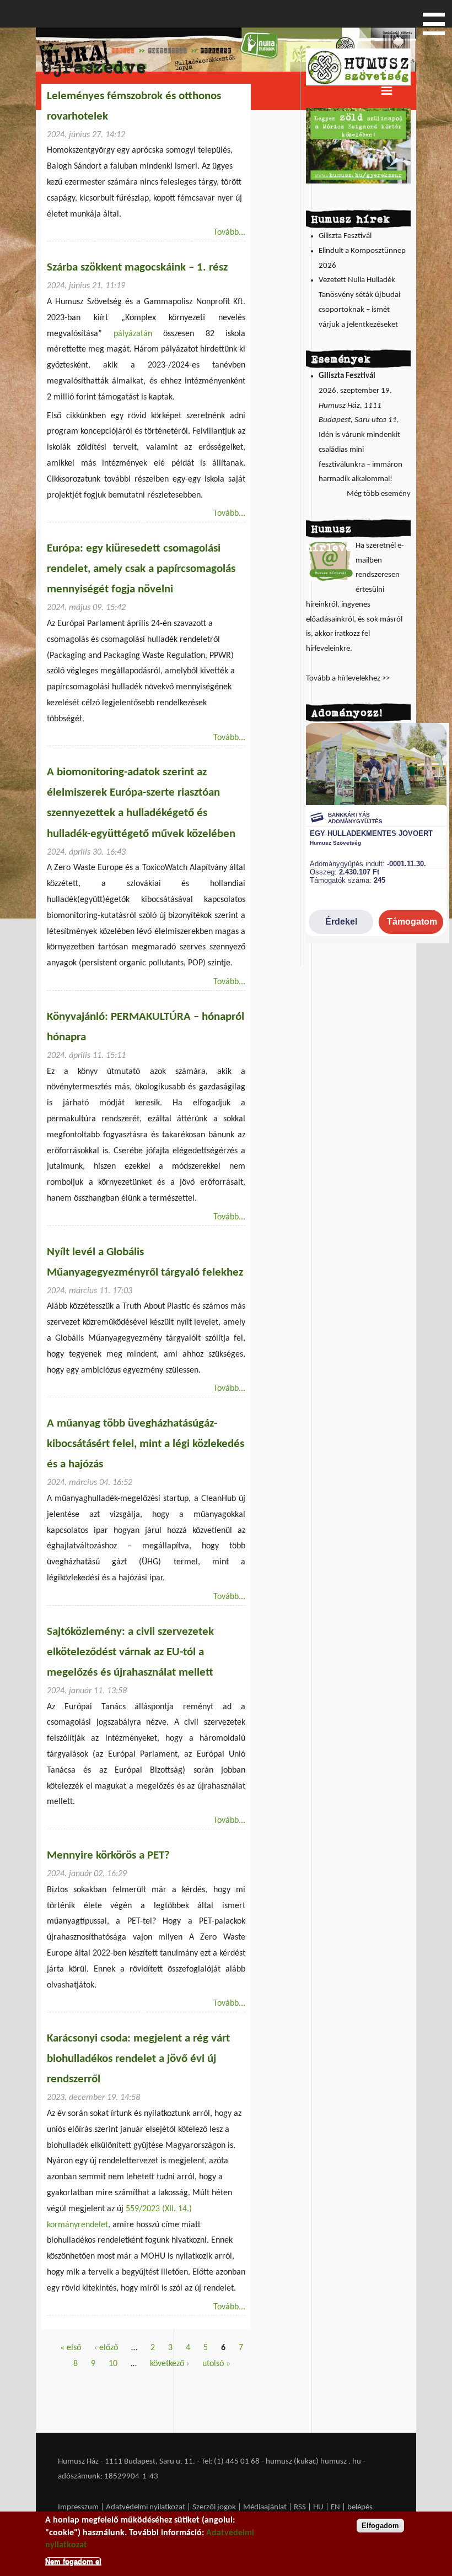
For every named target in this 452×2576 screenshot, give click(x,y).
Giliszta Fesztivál (345, 236)
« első (71, 2348)
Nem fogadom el (73, 2561)
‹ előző (106, 2348)
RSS (300, 2507)
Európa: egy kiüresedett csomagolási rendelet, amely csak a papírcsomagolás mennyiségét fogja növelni (141, 569)
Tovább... (229, 233)
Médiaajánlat (266, 2507)
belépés (360, 2507)
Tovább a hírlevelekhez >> (348, 679)
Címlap (50, 48)
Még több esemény (379, 494)
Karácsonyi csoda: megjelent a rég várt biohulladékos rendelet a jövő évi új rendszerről (138, 2059)
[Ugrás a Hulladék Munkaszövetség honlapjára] (358, 83)
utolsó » (216, 2364)
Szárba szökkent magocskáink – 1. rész (137, 268)
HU (318, 2507)
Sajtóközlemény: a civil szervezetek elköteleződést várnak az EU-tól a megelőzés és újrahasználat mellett (130, 1652)
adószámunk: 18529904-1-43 (108, 2477)
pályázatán (133, 334)
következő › (169, 2364)
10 (113, 2364)
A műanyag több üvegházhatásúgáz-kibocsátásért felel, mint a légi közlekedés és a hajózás (146, 1444)
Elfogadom (380, 2526)
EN (335, 2507)
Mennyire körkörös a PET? (108, 1856)
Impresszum (78, 2507)
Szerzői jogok (214, 2507)
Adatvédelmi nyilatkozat (146, 2507)
